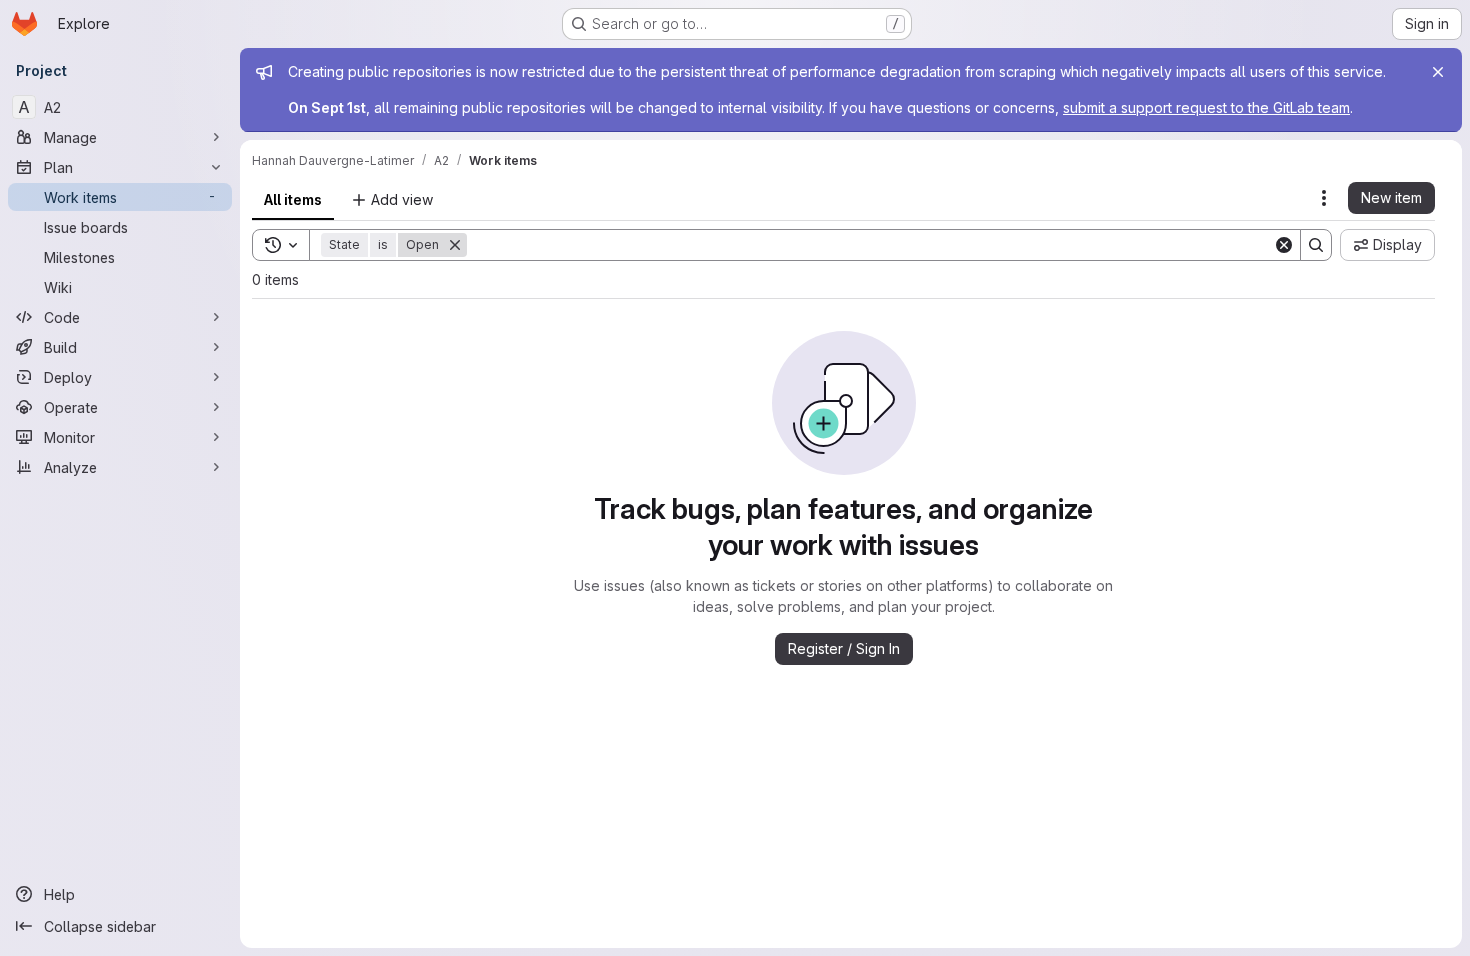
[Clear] (1284, 245)
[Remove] (455, 245)
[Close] (1438, 72)
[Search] (1316, 245)
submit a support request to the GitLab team (1206, 107)
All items (293, 199)
